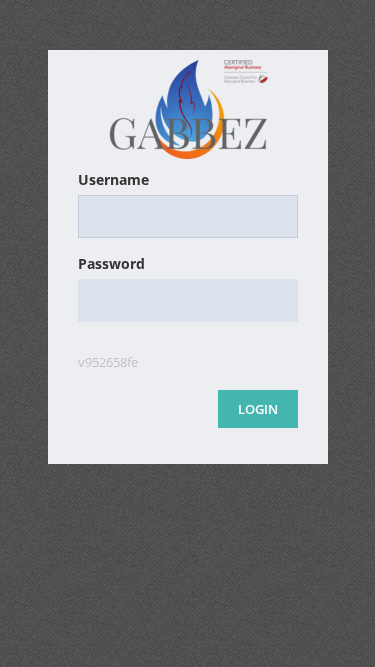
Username (113, 179)
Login (258, 409)
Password (111, 263)
